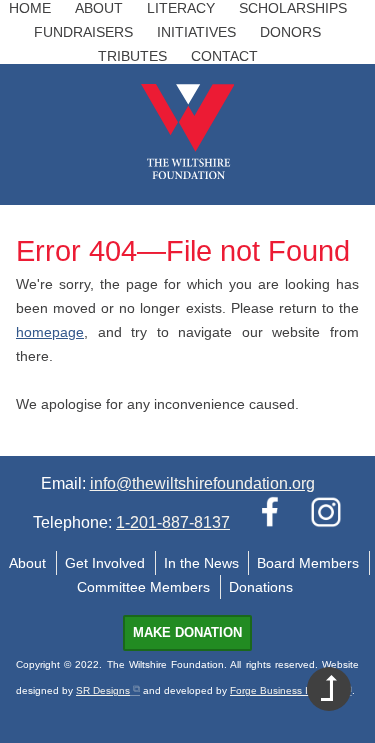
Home (30, 8)
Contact (224, 56)
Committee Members (143, 587)
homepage (50, 332)
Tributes (132, 56)
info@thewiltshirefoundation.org (202, 483)
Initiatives (196, 32)
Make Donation (187, 632)
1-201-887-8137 (173, 522)
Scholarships (293, 8)
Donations (261, 587)
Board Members (308, 563)
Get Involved (105, 563)
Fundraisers (83, 32)
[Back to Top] (329, 689)
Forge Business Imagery (286, 690)
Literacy (181, 8)
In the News (201, 563)
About (99, 8)
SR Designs (103, 690)
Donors (290, 32)
